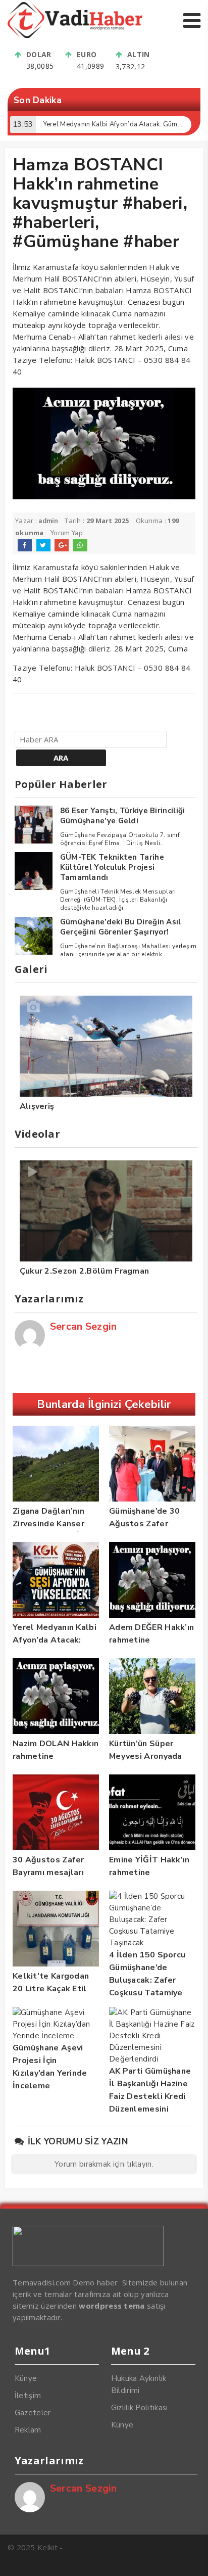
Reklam (28, 2430)
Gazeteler (33, 2413)
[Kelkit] (75, 35)
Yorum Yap (67, 533)
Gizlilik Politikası (140, 2408)
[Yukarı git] (190, 2558)
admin (48, 521)
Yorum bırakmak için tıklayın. (104, 2164)
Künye (26, 2378)
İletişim (28, 2396)
